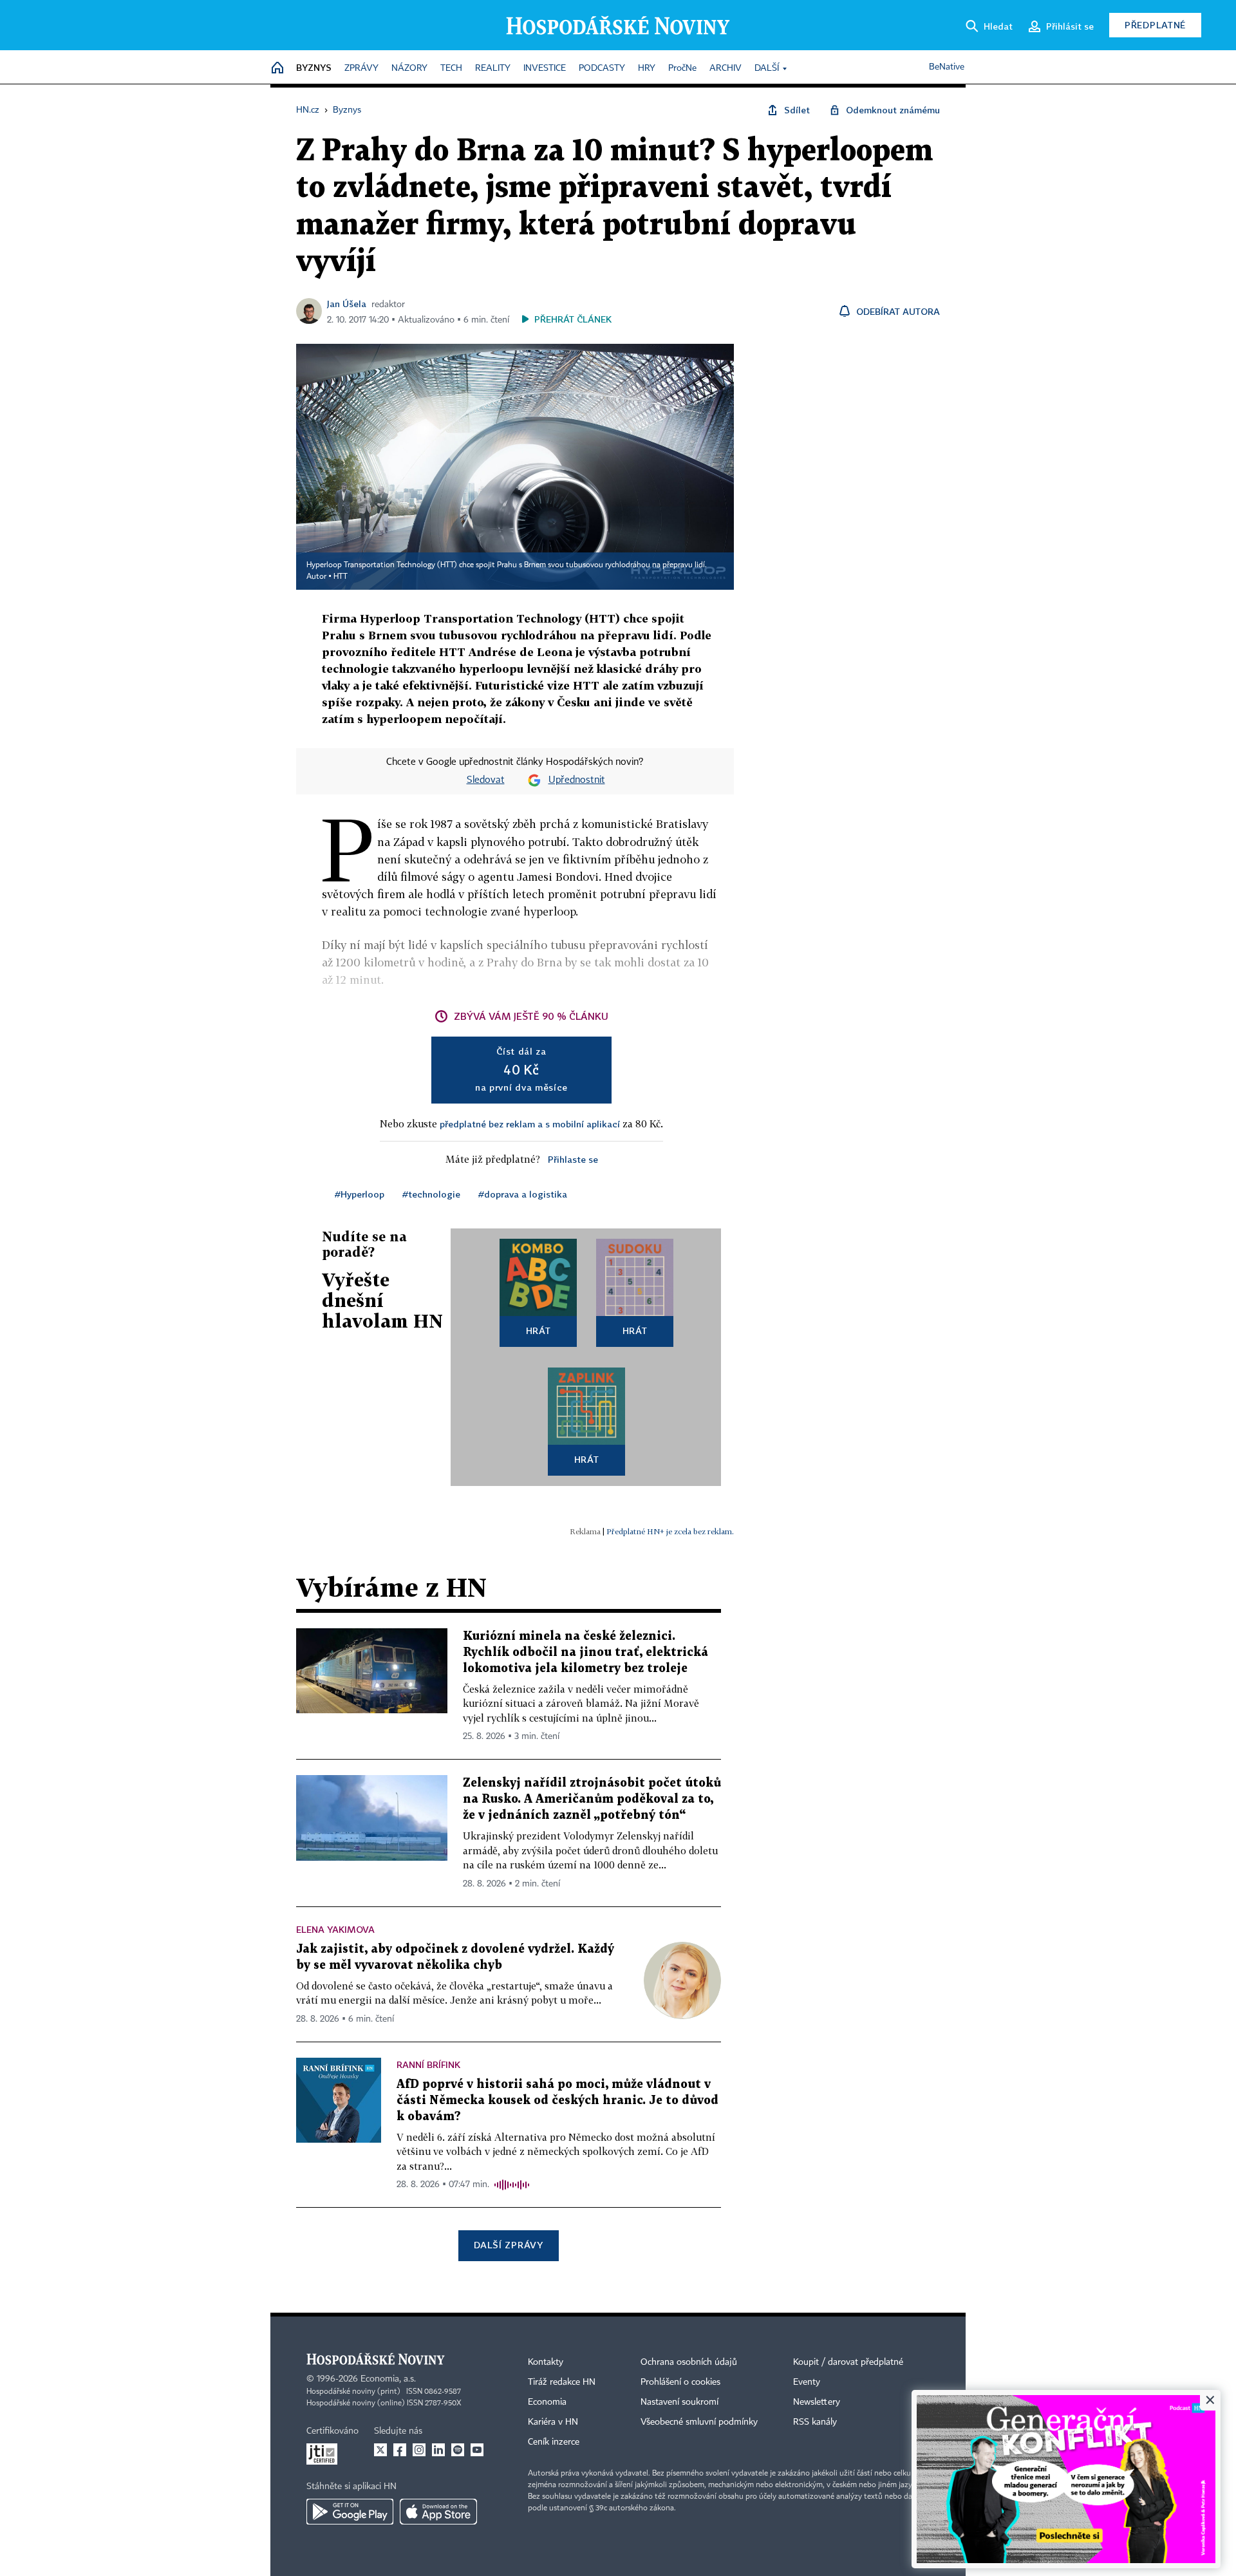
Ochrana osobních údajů (689, 2362)
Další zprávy (508, 2245)
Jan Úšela (347, 304)
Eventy (807, 2382)
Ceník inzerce (554, 2442)
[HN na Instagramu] (419, 2450)
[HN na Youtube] (477, 2450)
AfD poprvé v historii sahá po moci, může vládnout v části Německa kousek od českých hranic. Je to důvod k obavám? (557, 2101)
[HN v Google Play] (350, 2512)
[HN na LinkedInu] (438, 2450)
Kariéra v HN (553, 2422)
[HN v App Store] (438, 2512)
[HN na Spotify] (458, 2450)
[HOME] (277, 69)
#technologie (431, 1194)
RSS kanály (815, 2422)
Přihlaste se (573, 1159)
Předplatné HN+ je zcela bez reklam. (670, 1531)
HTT (341, 577)
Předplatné (1155, 25)
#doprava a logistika (523, 1194)
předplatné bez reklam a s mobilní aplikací (530, 1124)
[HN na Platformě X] (380, 2450)
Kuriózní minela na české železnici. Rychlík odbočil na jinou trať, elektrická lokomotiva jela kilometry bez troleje (585, 1652)
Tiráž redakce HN (562, 2382)
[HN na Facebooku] (400, 2450)
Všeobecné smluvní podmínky (699, 2422)
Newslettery (817, 2402)
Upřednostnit (577, 780)
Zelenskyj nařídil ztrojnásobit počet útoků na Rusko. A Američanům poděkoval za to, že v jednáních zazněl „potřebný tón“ (592, 1799)
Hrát (538, 1330)
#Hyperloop (360, 1194)
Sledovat (486, 780)
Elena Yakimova (335, 1929)
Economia (547, 2402)
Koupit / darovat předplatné (848, 2362)
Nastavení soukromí (679, 2402)
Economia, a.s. (388, 2379)
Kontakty (546, 2362)
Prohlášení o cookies (680, 2382)
